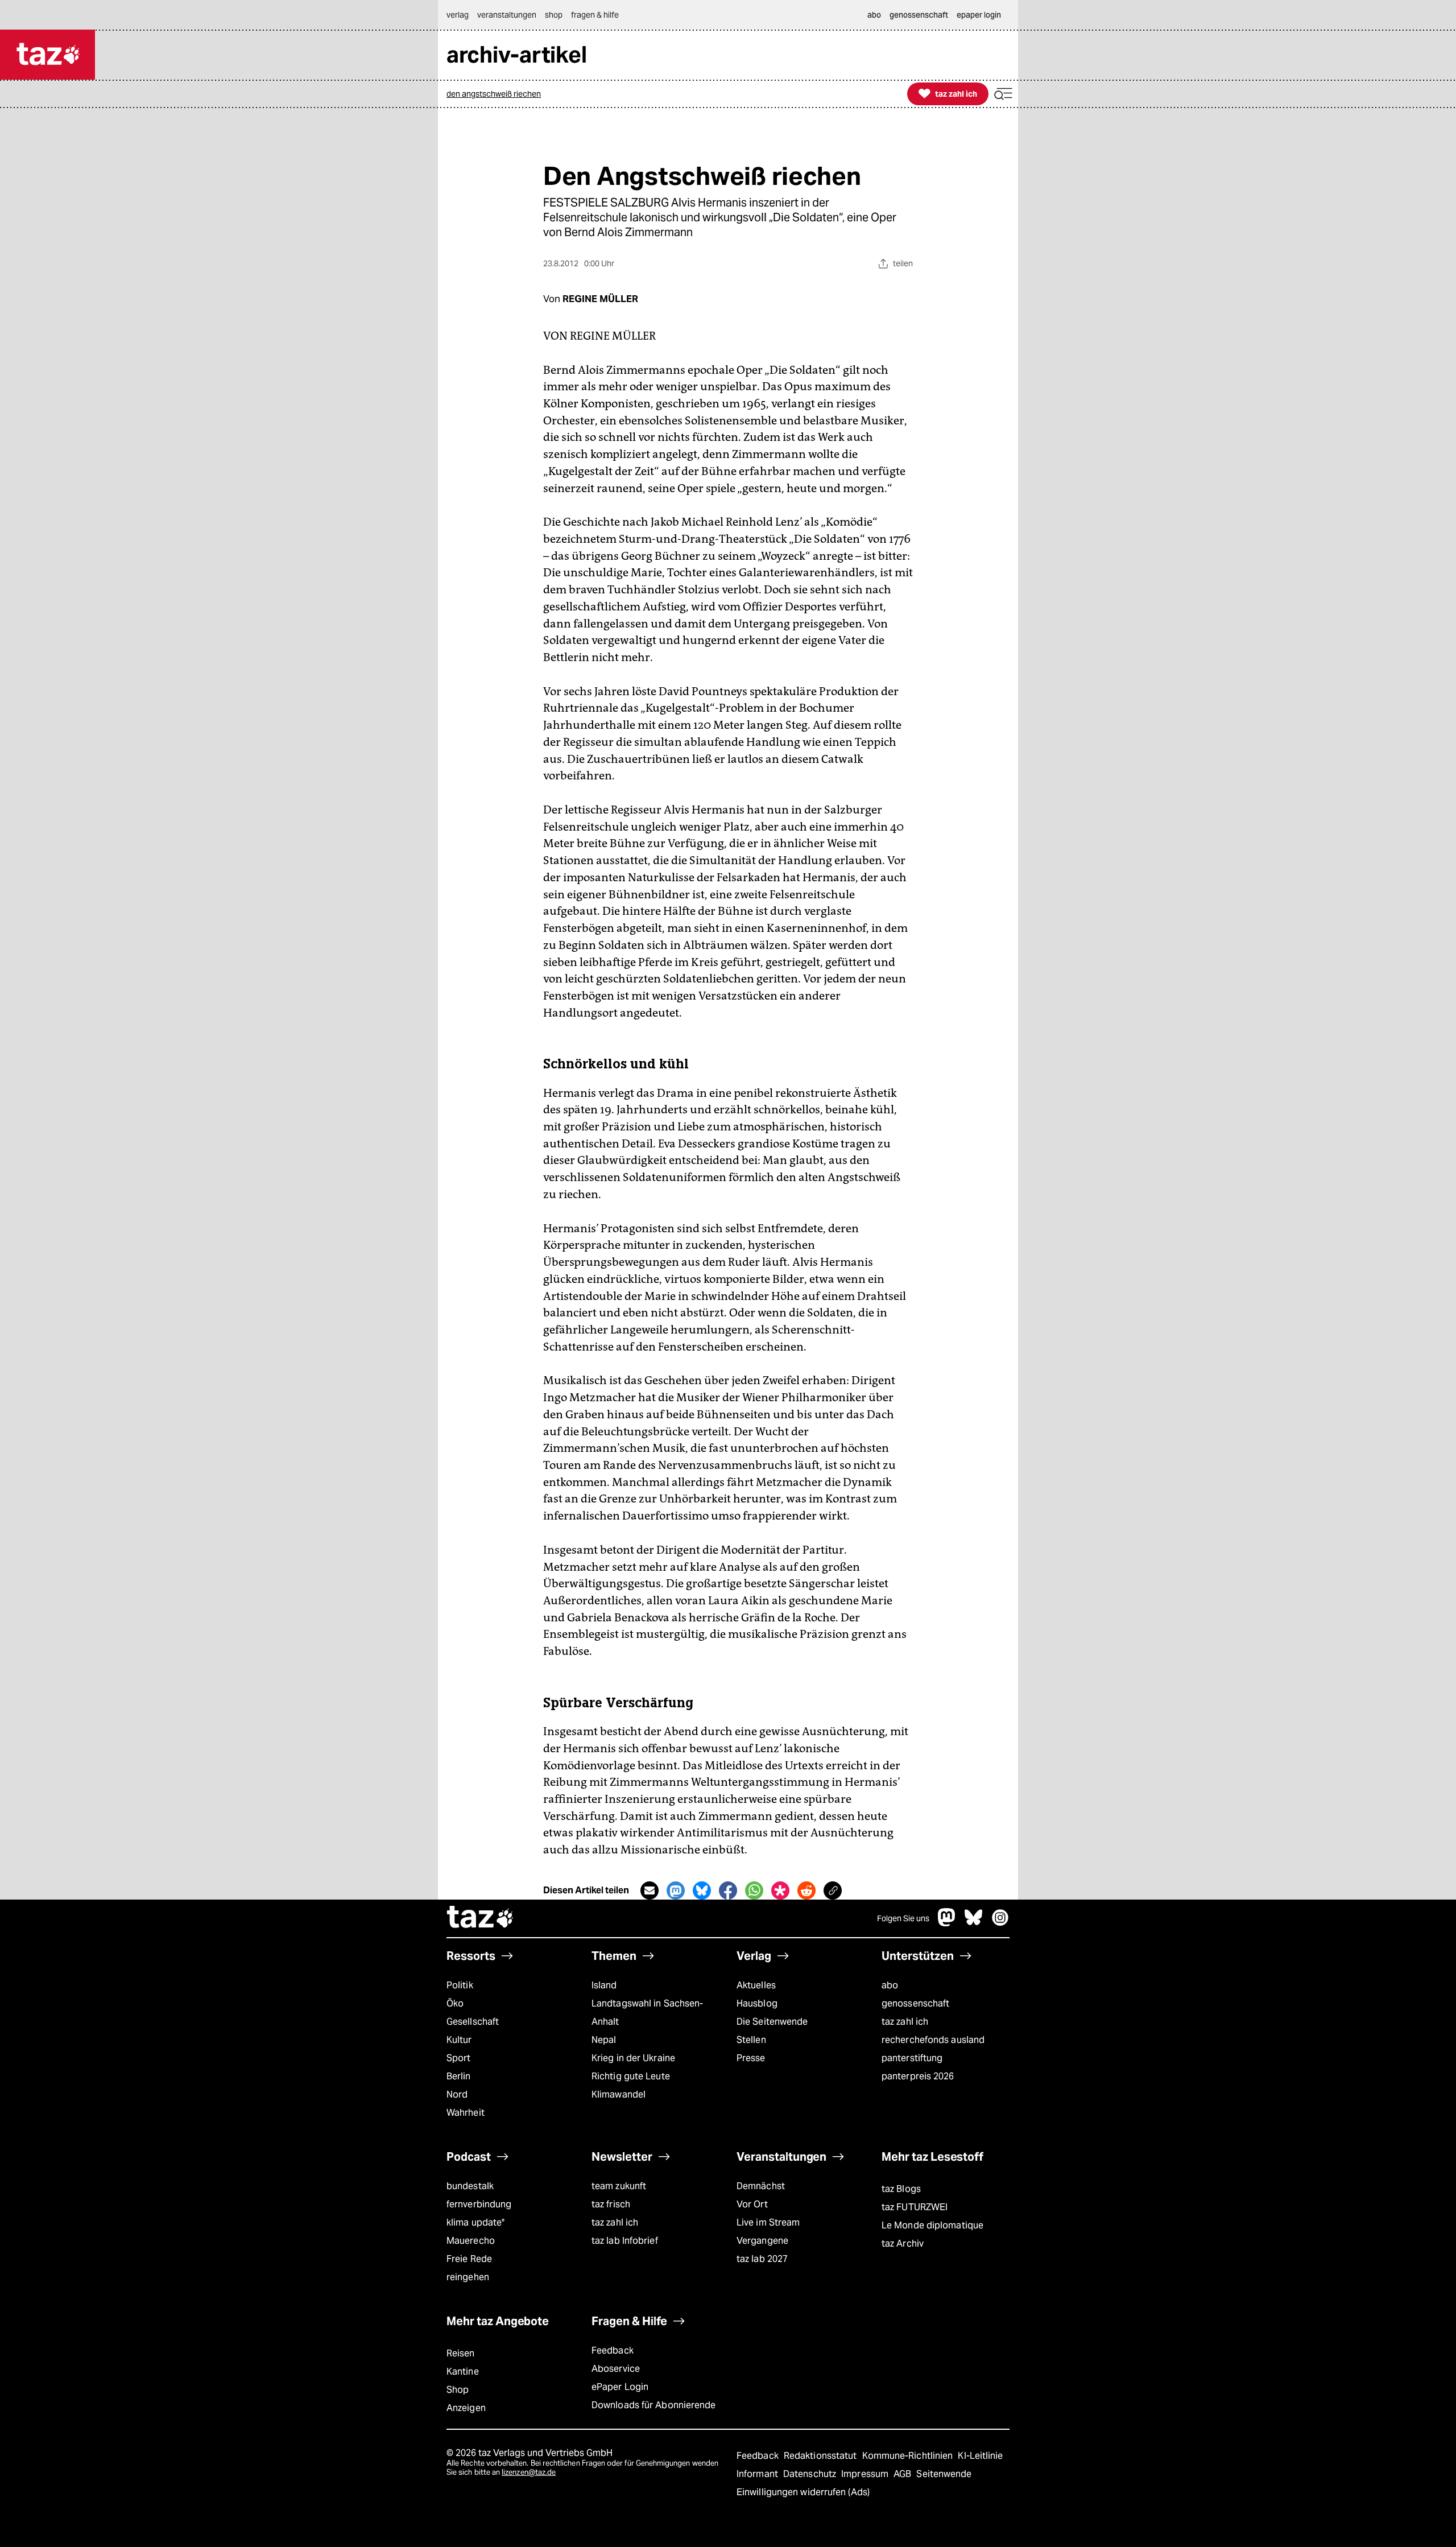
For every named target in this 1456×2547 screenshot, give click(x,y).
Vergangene (762, 2241)
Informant (758, 2474)
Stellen (751, 2040)
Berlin (459, 2076)
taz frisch (611, 2204)
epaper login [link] (979, 15)
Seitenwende (944, 2474)
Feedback (613, 2350)
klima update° (475, 2222)
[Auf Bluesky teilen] (702, 1890)
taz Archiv (903, 2243)
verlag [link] (458, 15)
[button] (1003, 94)
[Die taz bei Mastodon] (947, 1923)
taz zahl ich (905, 2022)
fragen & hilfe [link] (595, 15)
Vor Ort (752, 2204)
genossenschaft (915, 2003)
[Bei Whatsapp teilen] (754, 1890)
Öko (455, 2003)
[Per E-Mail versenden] (650, 1890)
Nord (457, 2094)
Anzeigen (466, 2408)
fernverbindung (479, 2204)
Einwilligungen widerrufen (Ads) (803, 2492)
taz (481, 1918)
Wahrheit (466, 2113)
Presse (751, 2058)
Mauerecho (471, 2241)
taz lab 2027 (762, 2259)
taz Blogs (901, 2189)
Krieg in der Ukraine (633, 2058)
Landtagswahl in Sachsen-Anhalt (647, 2013)
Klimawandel (619, 2094)
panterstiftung (912, 2058)
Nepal (604, 2040)
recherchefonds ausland (933, 2040)
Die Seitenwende (772, 2022)
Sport (458, 2058)
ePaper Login (620, 2387)
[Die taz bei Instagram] (1000, 1923)
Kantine (463, 2371)
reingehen (468, 2277)
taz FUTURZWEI (915, 2207)
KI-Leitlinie (980, 2456)
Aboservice (616, 2369)
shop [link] (554, 15)
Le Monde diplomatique (932, 2225)
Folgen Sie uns (903, 1918)
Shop (458, 2390)
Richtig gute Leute (631, 2076)
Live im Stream (768, 2222)
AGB (903, 2474)
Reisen (461, 2353)
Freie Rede (469, 2259)
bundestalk (470, 2186)
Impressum (866, 2474)
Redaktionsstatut (822, 2456)
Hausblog (757, 2003)
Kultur (459, 2040)
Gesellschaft (473, 2022)
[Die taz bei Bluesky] (974, 1923)
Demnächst (761, 2186)
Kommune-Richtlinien (909, 2456)
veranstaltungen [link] (507, 15)
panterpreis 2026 (918, 2076)
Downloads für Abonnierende (654, 2405)
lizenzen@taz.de (529, 2472)
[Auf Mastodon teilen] (676, 1890)
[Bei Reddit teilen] (806, 1890)
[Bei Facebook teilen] (728, 1890)
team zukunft (619, 2186)
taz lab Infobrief (625, 2241)
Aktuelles (756, 1985)
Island (604, 1985)
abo (890, 1985)
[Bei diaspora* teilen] (780, 1890)
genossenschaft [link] (919, 15)
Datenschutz (811, 2474)
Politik (460, 1985)
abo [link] (874, 15)
